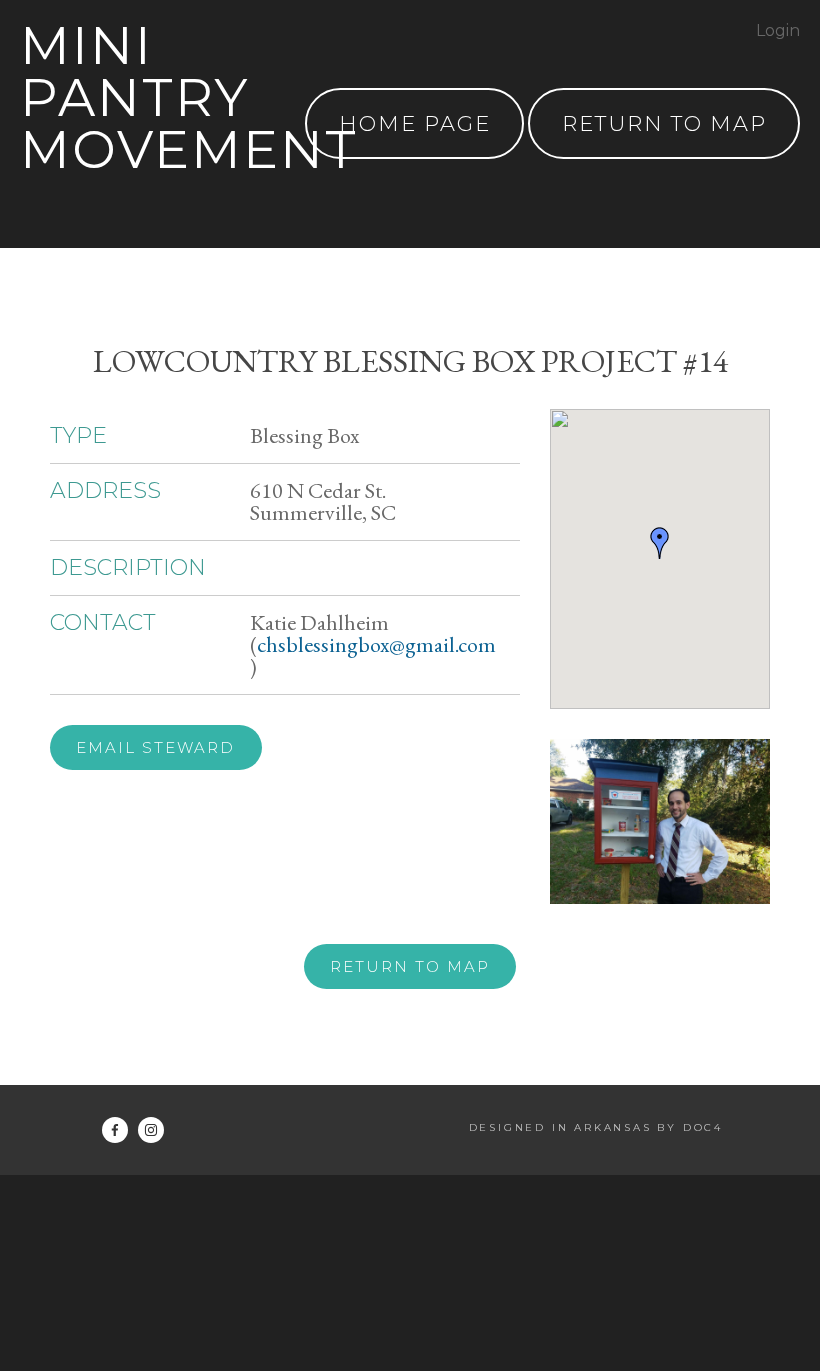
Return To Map (664, 123)
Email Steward (155, 747)
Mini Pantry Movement (189, 97)
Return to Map (410, 966)
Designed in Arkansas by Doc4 (596, 1127)
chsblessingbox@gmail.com (376, 644)
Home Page (415, 123)
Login (778, 30)
